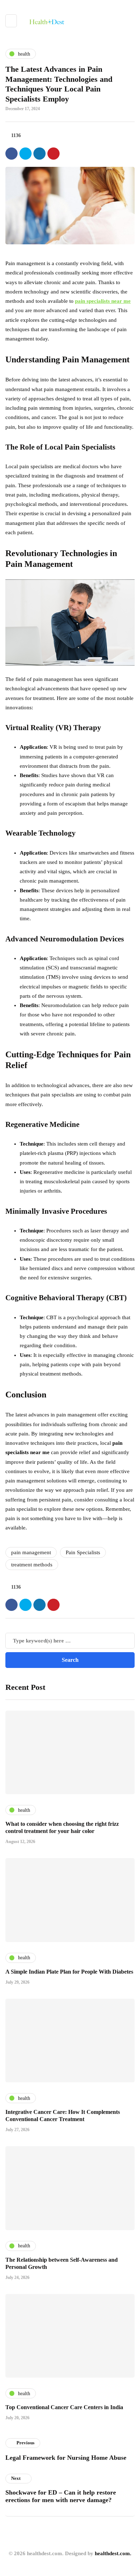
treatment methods (32, 1565)
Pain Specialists (83, 1552)
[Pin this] (53, 154)
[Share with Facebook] (11, 154)
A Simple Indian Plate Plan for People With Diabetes (69, 1972)
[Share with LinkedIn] (39, 154)
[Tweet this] (25, 154)
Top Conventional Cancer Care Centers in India (64, 2407)
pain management (31, 1552)
